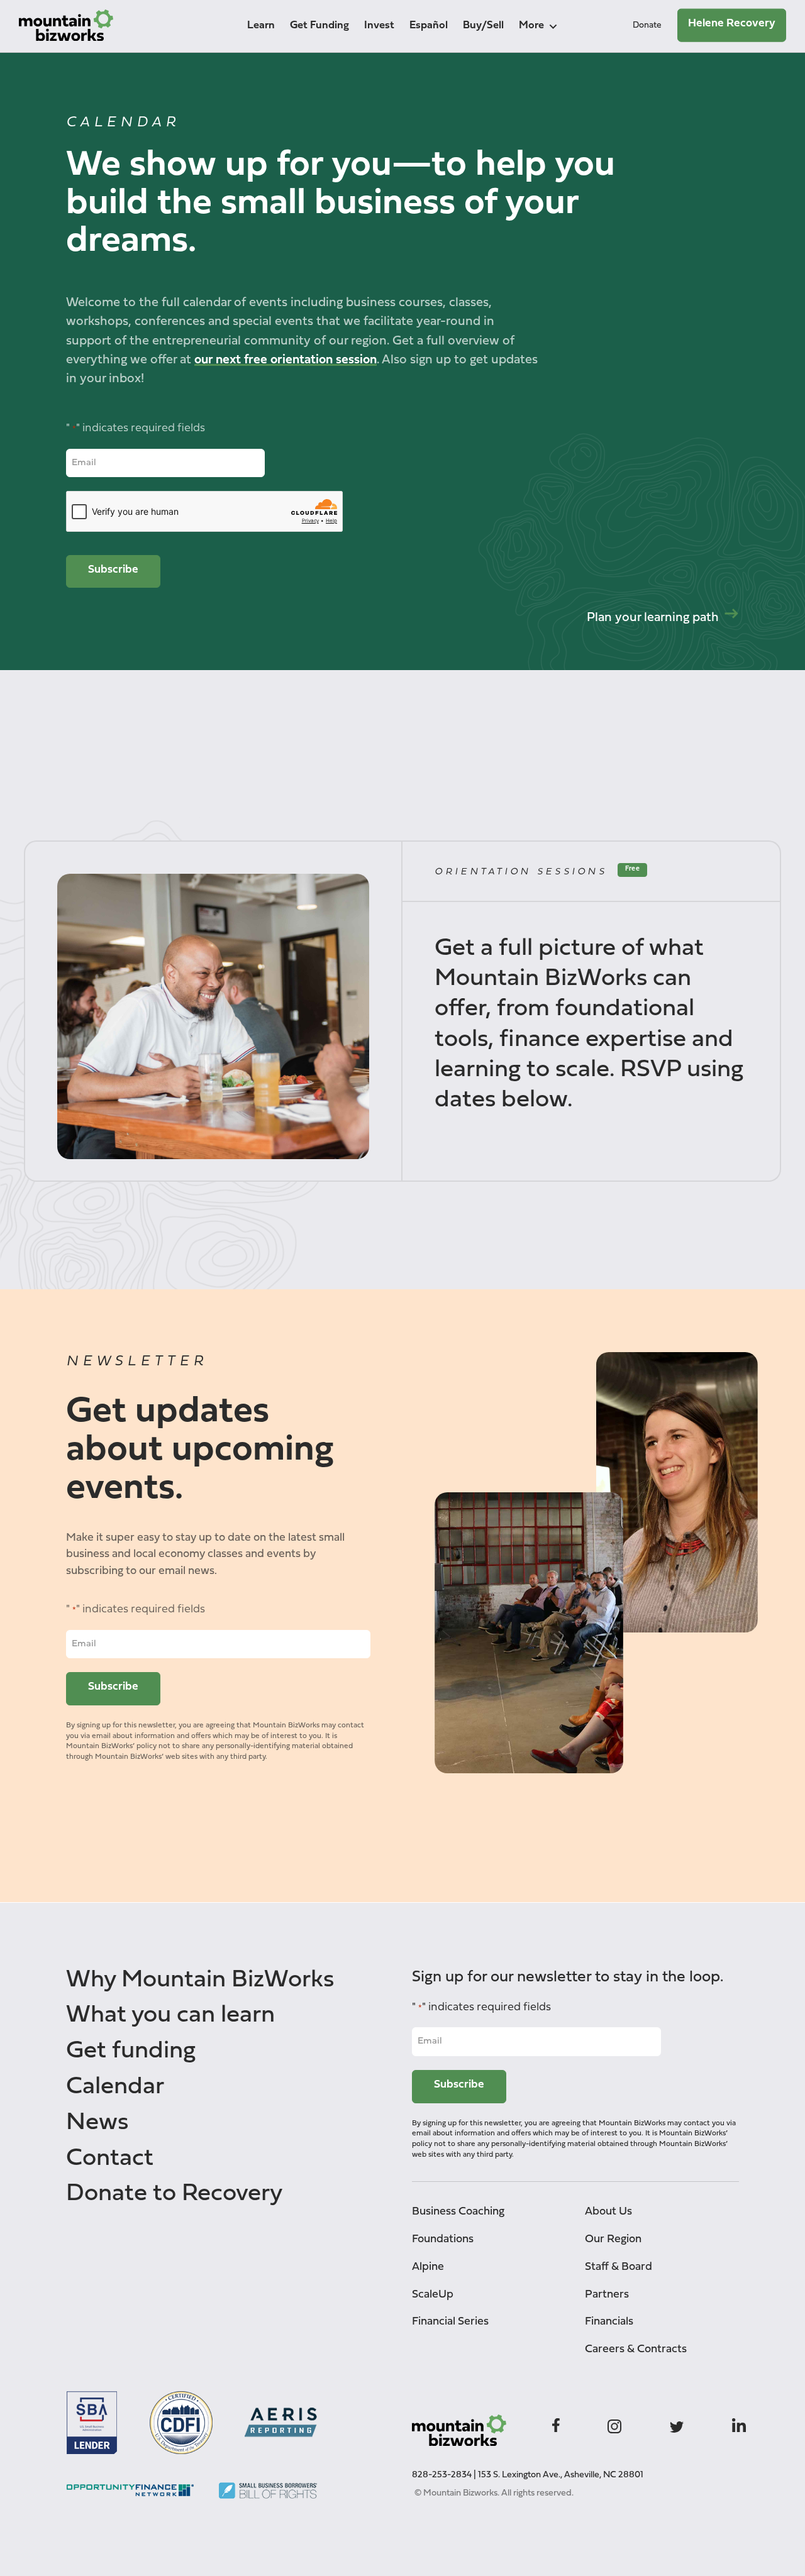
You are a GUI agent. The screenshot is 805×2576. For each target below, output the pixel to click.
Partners (607, 2295)
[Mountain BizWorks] (66, 29)
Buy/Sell (483, 25)
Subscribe (113, 570)
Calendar (115, 2087)
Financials (609, 2322)
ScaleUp (433, 2295)
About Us (608, 2212)
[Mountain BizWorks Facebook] (556, 2424)
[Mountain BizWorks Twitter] (677, 2424)
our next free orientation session (286, 360)
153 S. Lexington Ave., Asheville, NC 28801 (561, 2475)
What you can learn (170, 2016)
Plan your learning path (653, 618)
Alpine (428, 2267)
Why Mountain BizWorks (200, 1980)
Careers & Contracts (636, 2349)
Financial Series (450, 2322)
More (531, 25)
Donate (647, 25)
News (97, 2123)
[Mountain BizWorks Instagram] (614, 2424)
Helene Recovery (732, 24)
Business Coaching (458, 2212)
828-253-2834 (442, 2475)
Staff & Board (619, 2267)
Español (429, 25)
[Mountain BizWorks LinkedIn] (739, 2424)
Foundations (443, 2239)
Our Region (613, 2239)
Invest (379, 25)
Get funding (131, 2051)
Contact (110, 2159)
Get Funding (319, 25)
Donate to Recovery (174, 2194)
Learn (261, 25)
